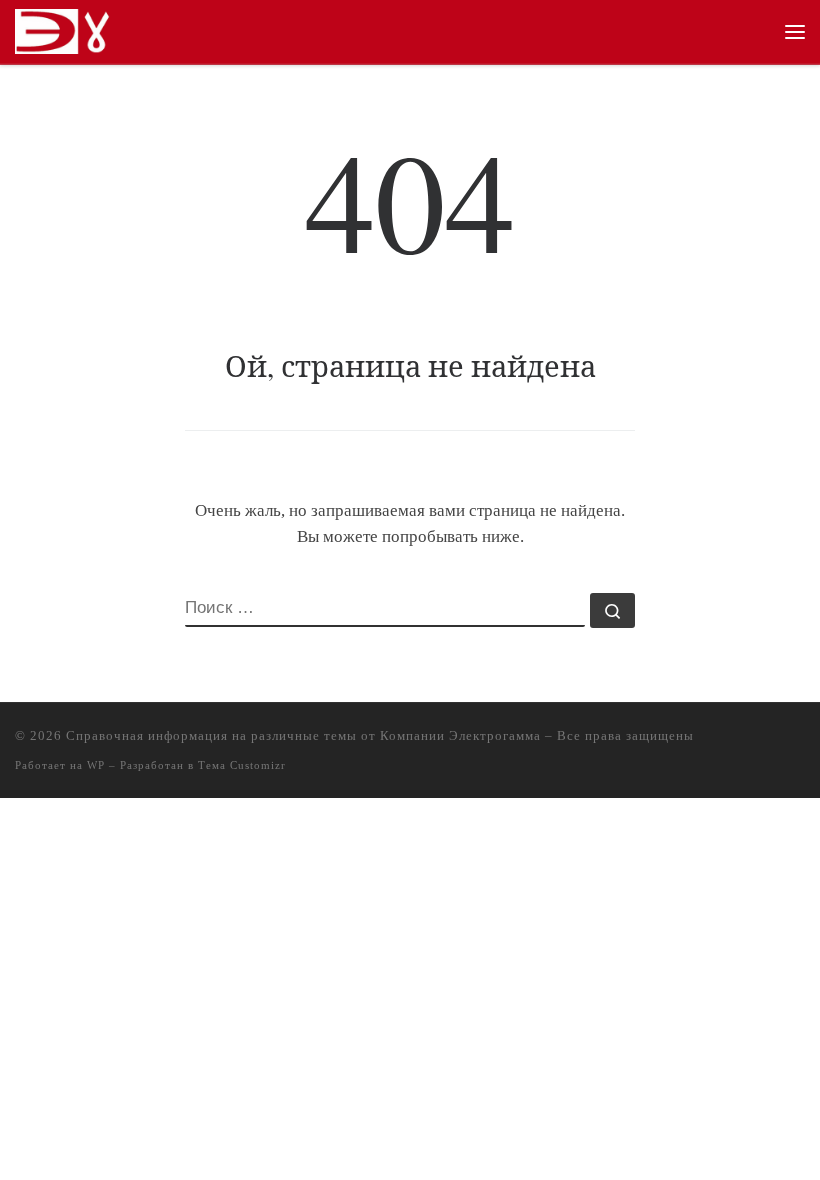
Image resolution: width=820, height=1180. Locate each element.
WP (96, 765)
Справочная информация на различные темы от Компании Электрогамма (303, 735)
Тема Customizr (242, 765)
